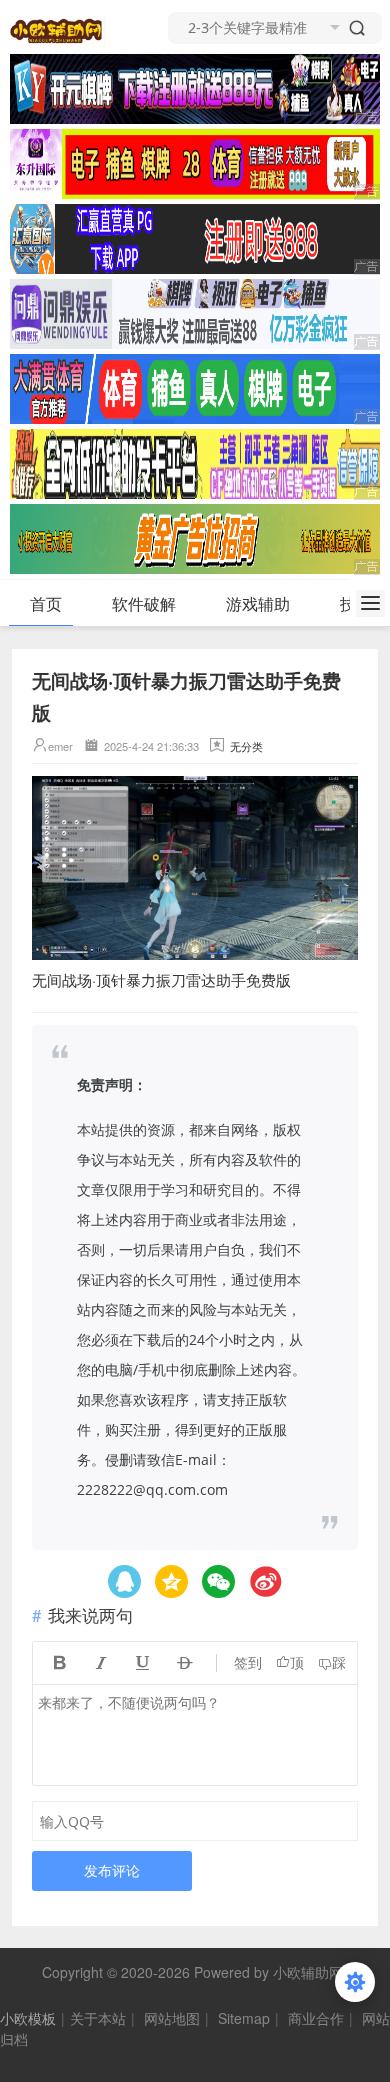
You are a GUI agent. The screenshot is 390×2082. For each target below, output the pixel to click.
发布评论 (112, 1870)
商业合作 (316, 2018)
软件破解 (144, 603)
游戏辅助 (258, 603)
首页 (46, 603)
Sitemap (244, 2018)
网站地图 (172, 2018)
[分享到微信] (218, 1581)
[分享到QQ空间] (124, 1581)
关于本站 (98, 2018)
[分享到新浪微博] (265, 1581)
